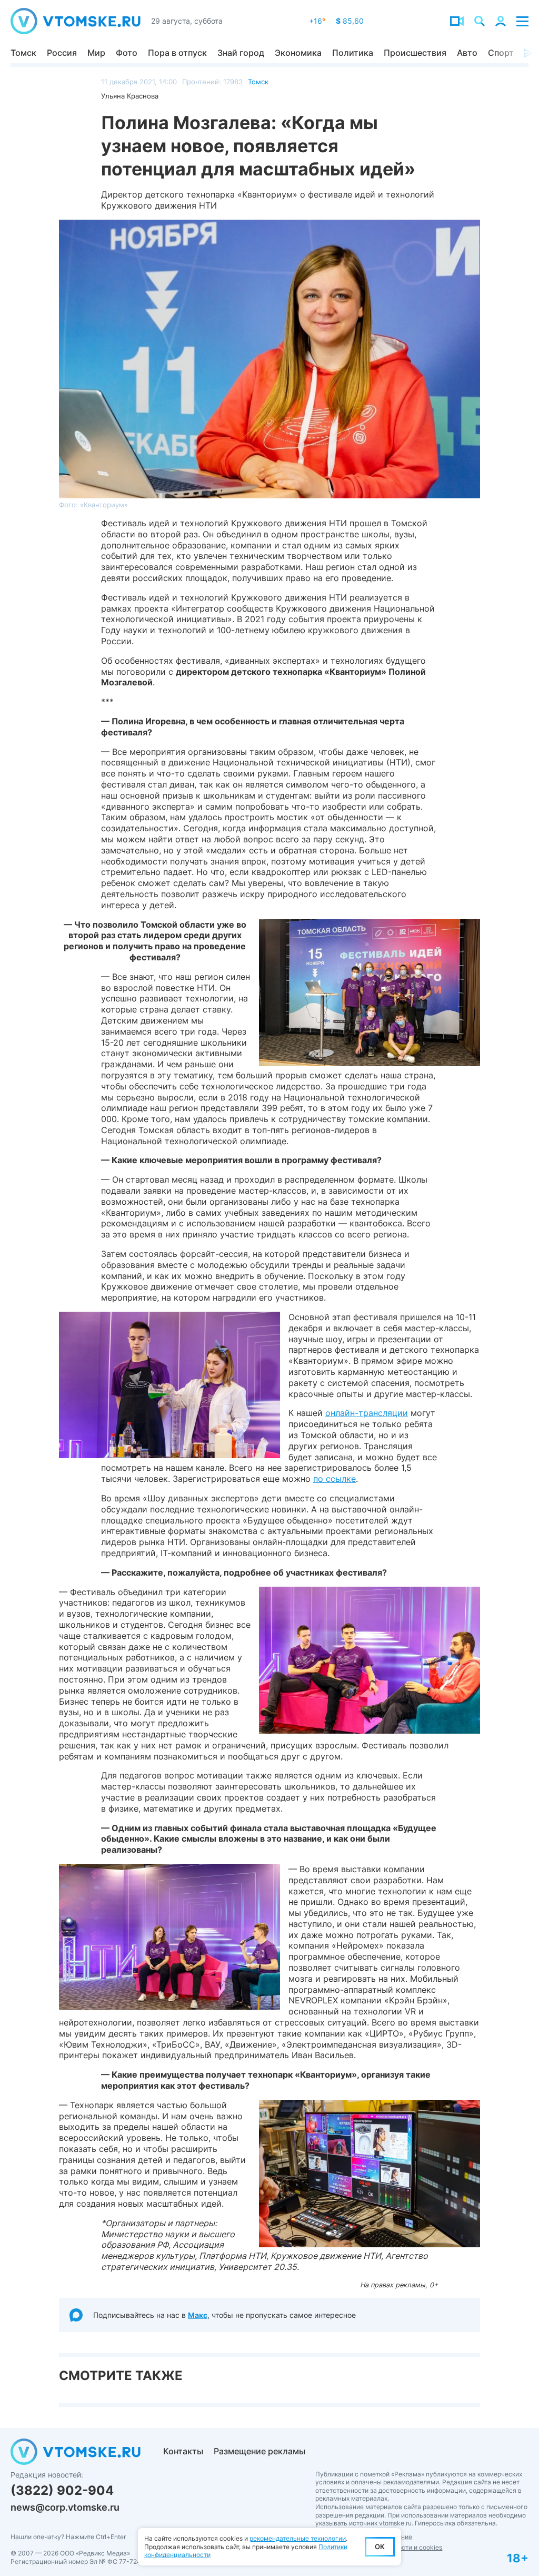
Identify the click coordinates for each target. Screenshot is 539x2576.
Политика (353, 53)
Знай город (241, 53)
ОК (380, 2546)
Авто (467, 53)
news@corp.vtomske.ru (65, 2507)
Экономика (298, 53)
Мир (96, 53)
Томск (23, 53)
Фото (127, 53)
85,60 (350, 21)
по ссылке (335, 1479)
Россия (62, 53)
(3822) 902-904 (62, 2490)
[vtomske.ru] (76, 21)
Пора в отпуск (177, 53)
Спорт (501, 53)
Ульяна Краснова (130, 96)
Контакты (183, 2451)
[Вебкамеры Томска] (457, 21)
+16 (317, 21)
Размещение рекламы (259, 2451)
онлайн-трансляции (367, 1413)
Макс (198, 2315)
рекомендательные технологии (298, 2538)
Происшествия (415, 53)
